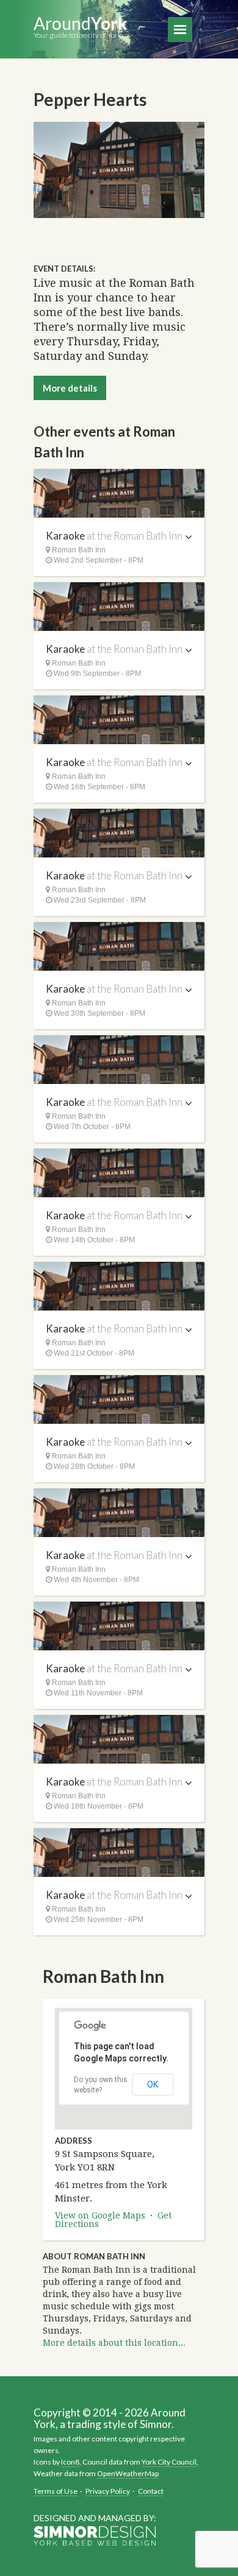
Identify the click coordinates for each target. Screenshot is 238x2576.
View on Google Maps (100, 2215)
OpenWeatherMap (128, 2473)
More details (70, 388)
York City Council (169, 2462)
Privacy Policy (108, 2491)
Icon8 (70, 2462)
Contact (151, 2491)
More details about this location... (114, 2343)
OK (153, 2085)
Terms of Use (56, 2491)
